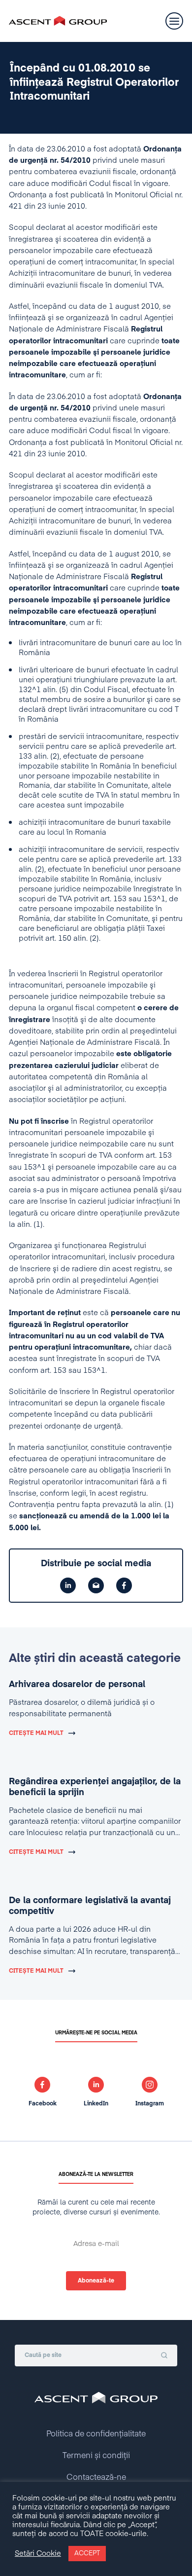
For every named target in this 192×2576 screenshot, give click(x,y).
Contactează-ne (96, 2478)
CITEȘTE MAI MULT (36, 1733)
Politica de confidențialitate (96, 2434)
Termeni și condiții (96, 2456)
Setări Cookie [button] (38, 2554)
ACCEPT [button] (87, 2554)
